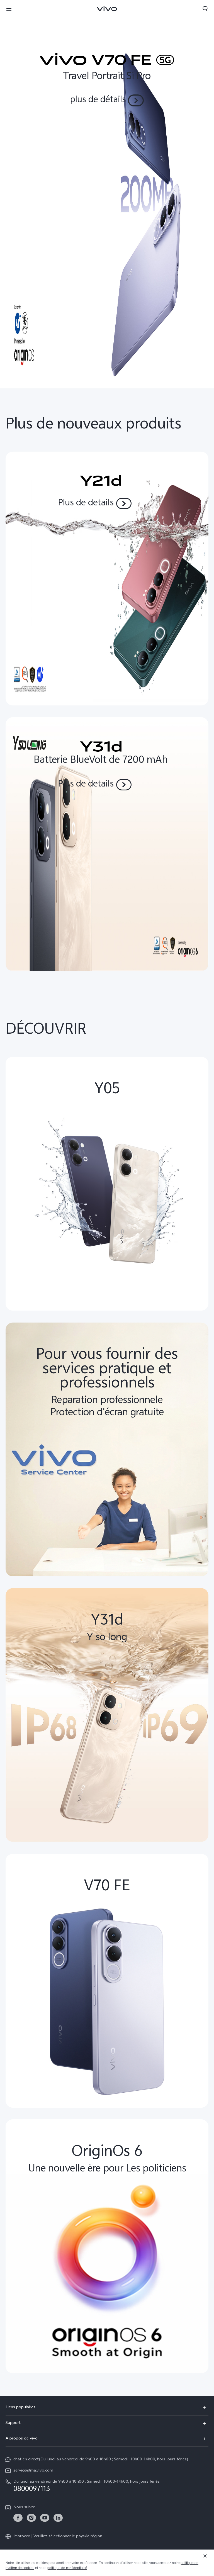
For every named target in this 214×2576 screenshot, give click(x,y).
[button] (9, 8)
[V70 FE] (107, 194)
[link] (18, 2518)
